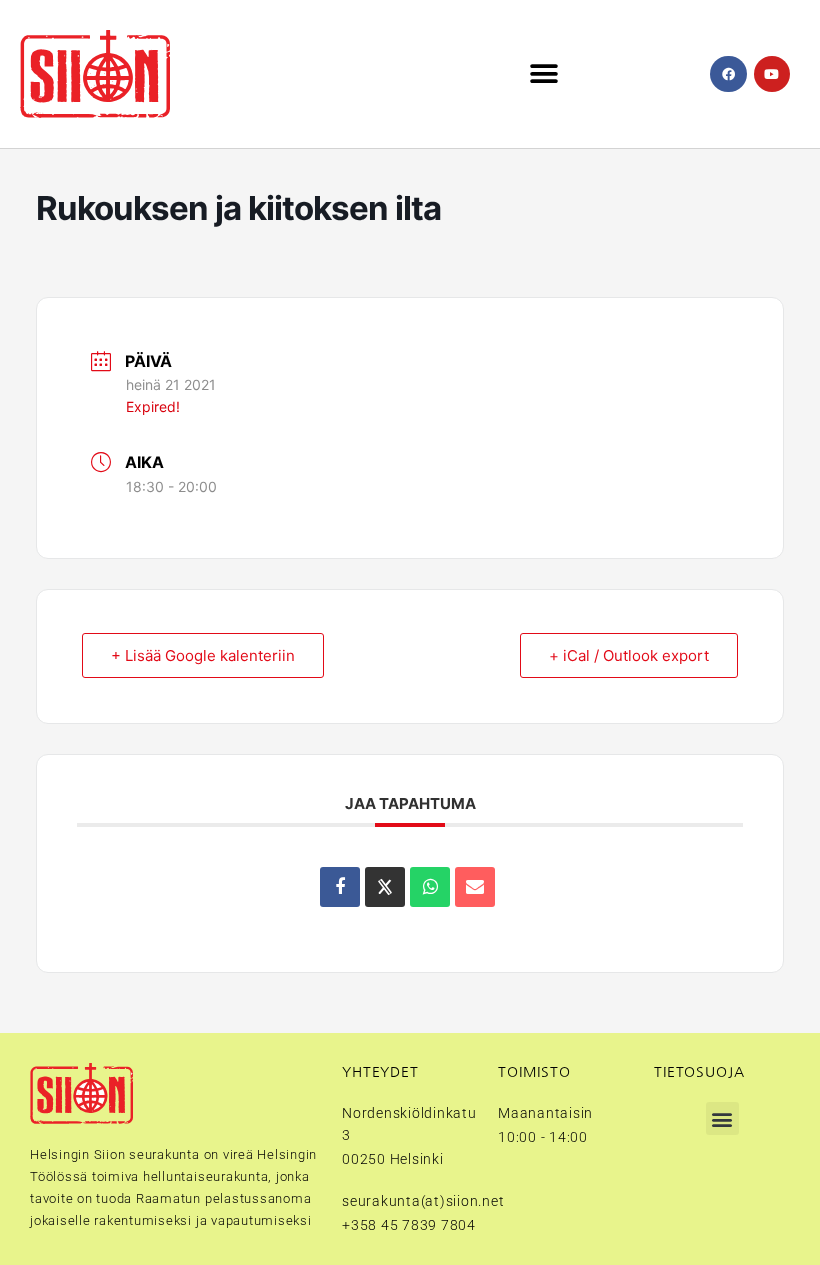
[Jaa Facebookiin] (340, 887)
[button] (543, 74)
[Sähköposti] (475, 887)
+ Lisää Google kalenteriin (203, 655)
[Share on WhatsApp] (430, 887)
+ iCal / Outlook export (629, 655)
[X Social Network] (385, 887)
